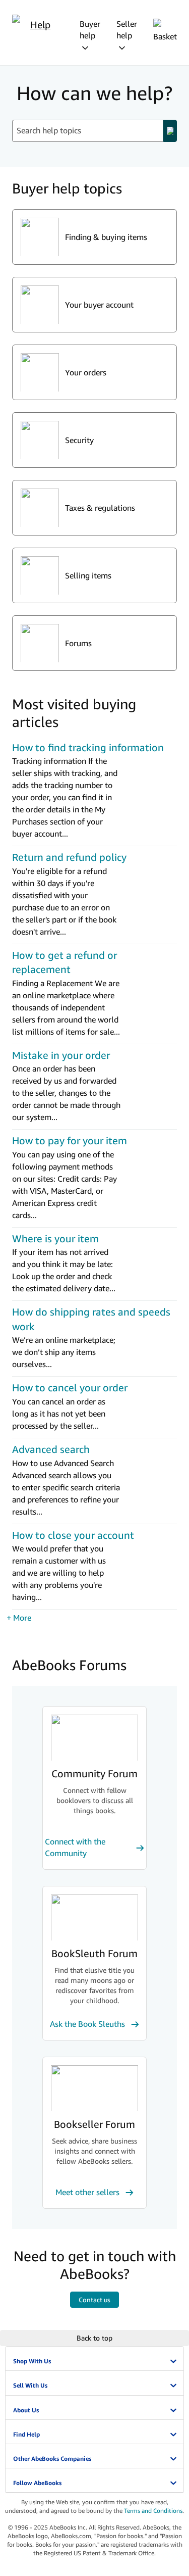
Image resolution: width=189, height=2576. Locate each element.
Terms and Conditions (153, 2511)
